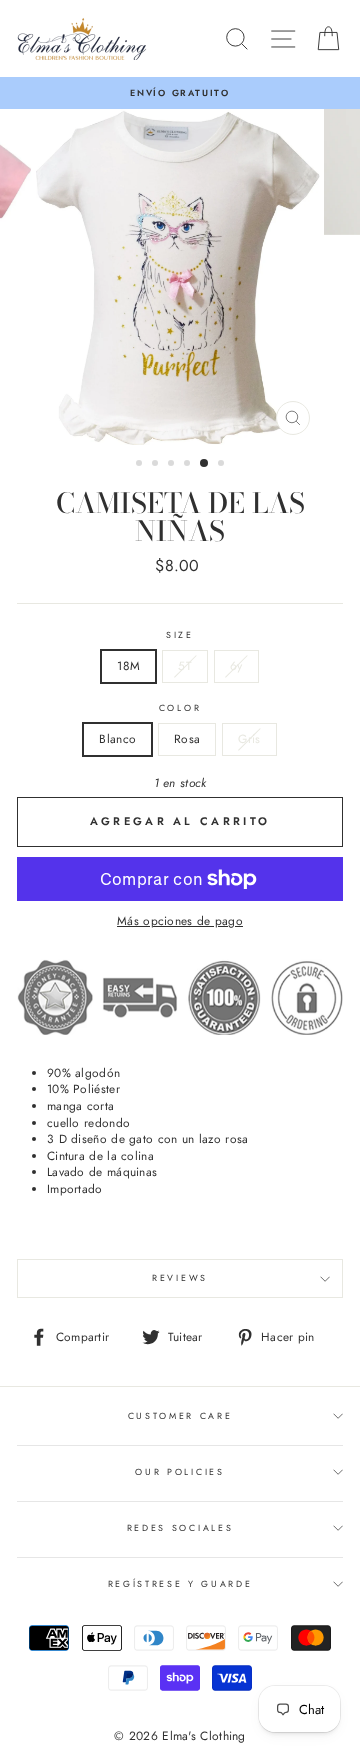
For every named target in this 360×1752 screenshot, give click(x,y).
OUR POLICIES (179, 1471)
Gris (249, 738)
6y (236, 665)
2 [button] (157, 465)
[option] (180, 93)
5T (185, 665)
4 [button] (189, 465)
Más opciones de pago (180, 921)
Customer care (180, 1415)
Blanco (117, 738)
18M (128, 665)
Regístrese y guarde (180, 1583)
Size (180, 635)
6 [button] (223, 465)
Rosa (187, 738)
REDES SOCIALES (180, 1527)
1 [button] (141, 465)
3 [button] (173, 465)
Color (180, 708)
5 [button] (205, 464)
